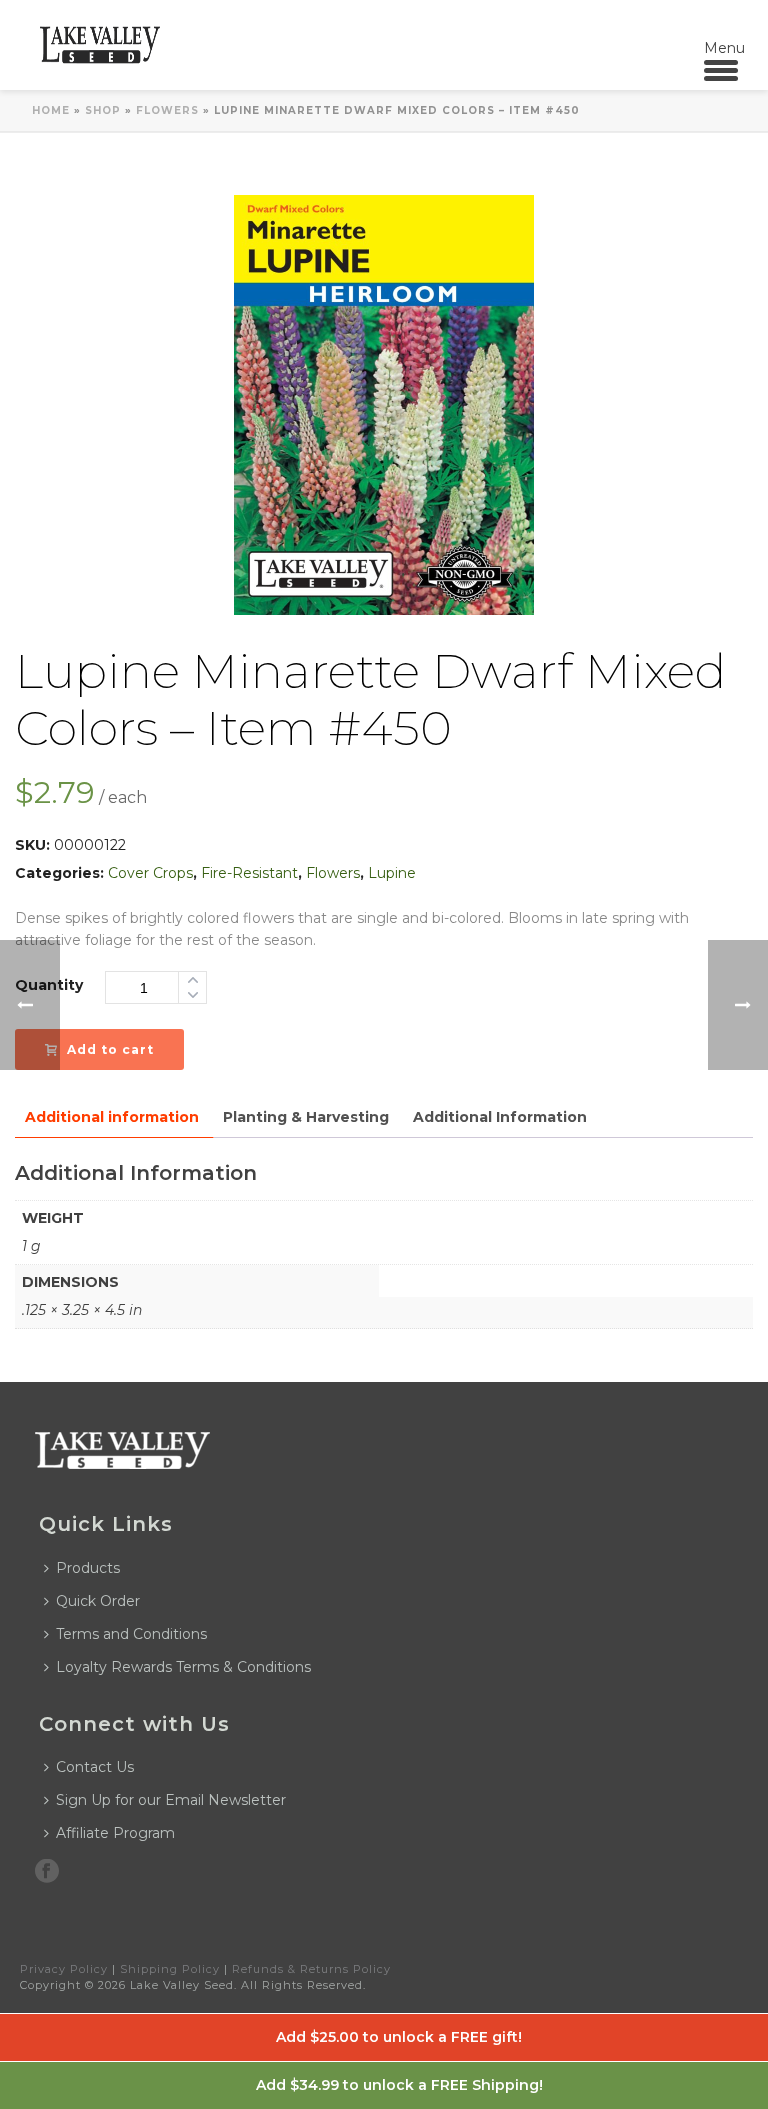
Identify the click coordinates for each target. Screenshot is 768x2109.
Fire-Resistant (249, 873)
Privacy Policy (64, 1969)
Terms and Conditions (131, 1634)
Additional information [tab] (112, 1117)
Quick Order (98, 1601)
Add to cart (110, 1049)
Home (51, 110)
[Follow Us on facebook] (47, 1872)
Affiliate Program (115, 1833)
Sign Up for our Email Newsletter (171, 1800)
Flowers (167, 110)
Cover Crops (150, 873)
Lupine (392, 873)
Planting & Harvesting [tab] (306, 1117)
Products (88, 1568)
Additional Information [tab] (500, 1117)
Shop (103, 110)
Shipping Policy (170, 1969)
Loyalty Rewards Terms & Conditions (183, 1667)
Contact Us (95, 1767)
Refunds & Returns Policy (311, 1969)
